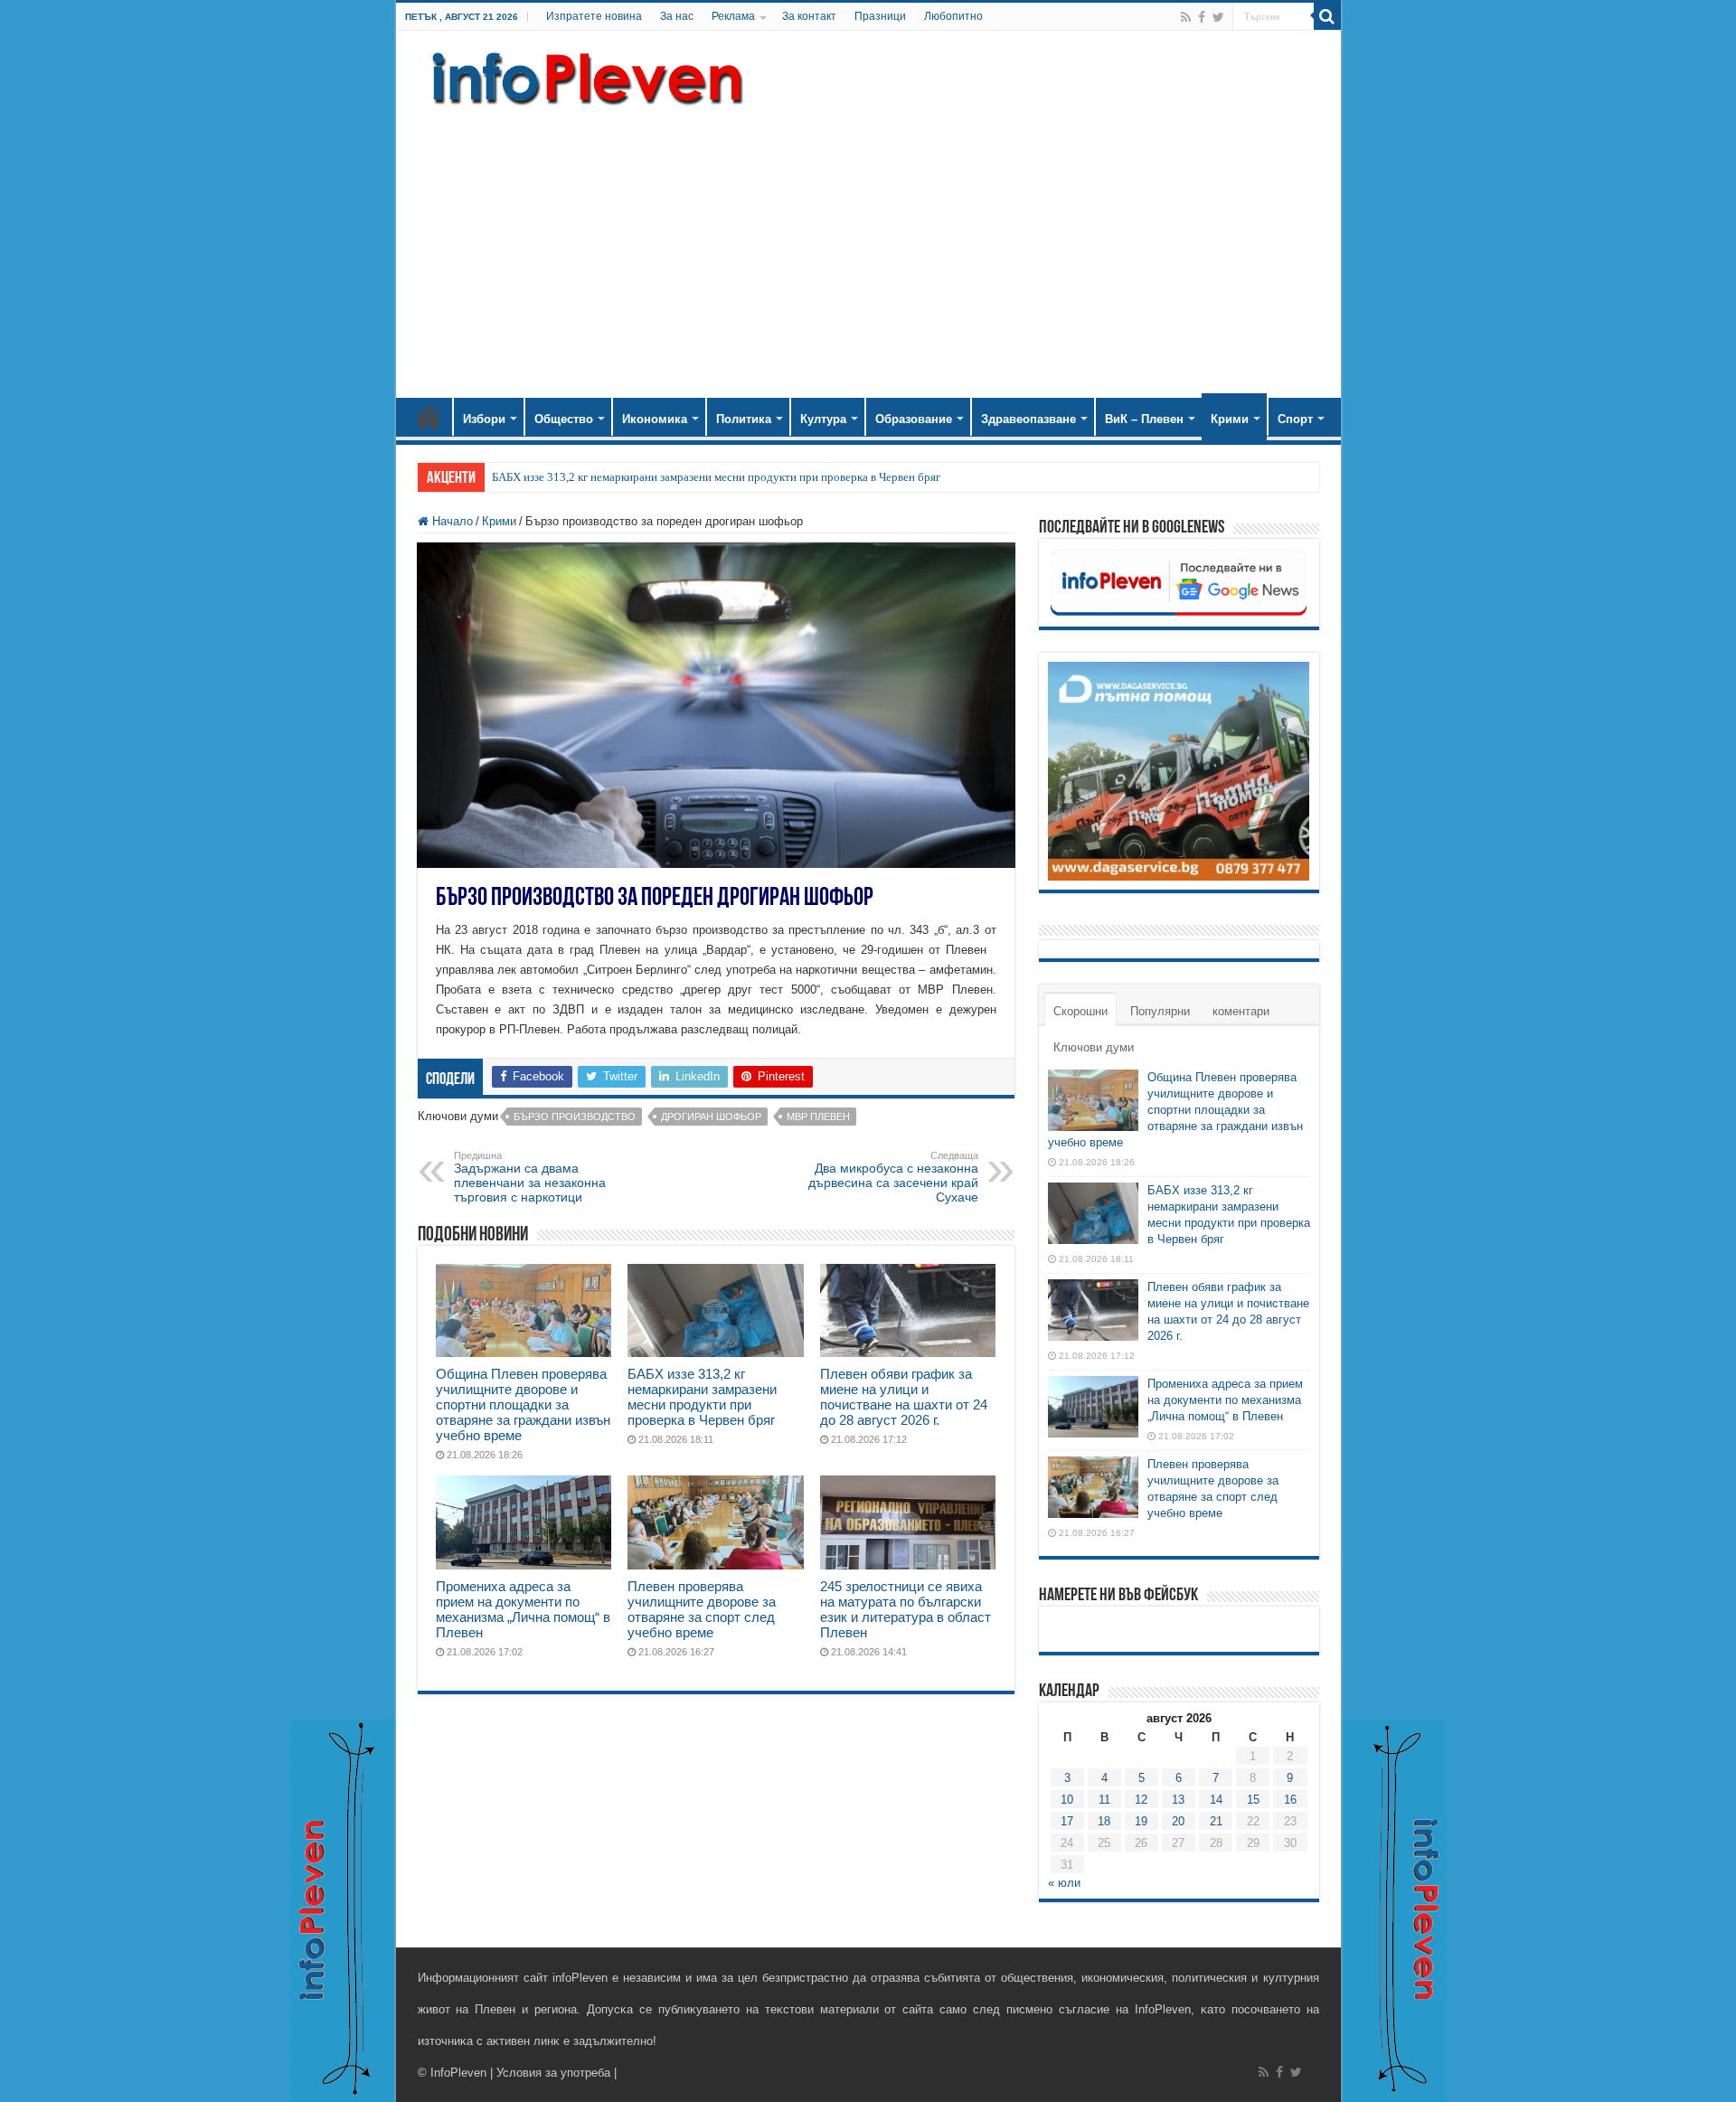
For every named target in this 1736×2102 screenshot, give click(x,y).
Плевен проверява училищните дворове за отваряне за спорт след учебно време (702, 1609)
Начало (429, 417)
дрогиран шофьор (711, 1117)
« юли (1064, 1883)
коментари (1241, 1011)
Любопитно (953, 16)
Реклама (733, 16)
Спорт (1295, 419)
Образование (914, 419)
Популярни (1160, 1011)
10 (1067, 1800)
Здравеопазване (1028, 419)
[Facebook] (1202, 17)
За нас (677, 16)
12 (1141, 1800)
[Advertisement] (868, 244)
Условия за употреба (553, 2073)
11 (1104, 1800)
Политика (744, 419)
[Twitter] (1218, 17)
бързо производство (575, 1117)
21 (1216, 1821)
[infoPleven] (583, 75)
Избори (484, 419)
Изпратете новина (594, 16)
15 (1253, 1800)
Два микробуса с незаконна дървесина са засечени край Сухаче (893, 1177)
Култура (823, 419)
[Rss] (1186, 17)
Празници (880, 16)
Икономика (655, 419)
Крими (1230, 419)
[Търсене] (1327, 16)
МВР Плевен (818, 1117)
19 (1141, 1821)
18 (1104, 1821)
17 (1067, 1821)
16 (1290, 1800)
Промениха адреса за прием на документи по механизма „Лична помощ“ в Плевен (523, 1609)
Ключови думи (1094, 1047)
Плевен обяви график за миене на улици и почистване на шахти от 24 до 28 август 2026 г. (904, 1397)
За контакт (809, 16)
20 (1178, 1821)
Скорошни (1080, 1011)
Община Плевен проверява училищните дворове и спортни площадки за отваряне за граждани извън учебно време (523, 1404)
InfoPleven (458, 2073)
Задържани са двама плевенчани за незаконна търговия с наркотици (530, 1177)
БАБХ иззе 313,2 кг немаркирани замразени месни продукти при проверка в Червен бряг (716, 477)
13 (1178, 1800)
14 (1216, 1800)
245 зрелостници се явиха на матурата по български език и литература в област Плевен (906, 1609)
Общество (564, 419)
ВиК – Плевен (1144, 419)
